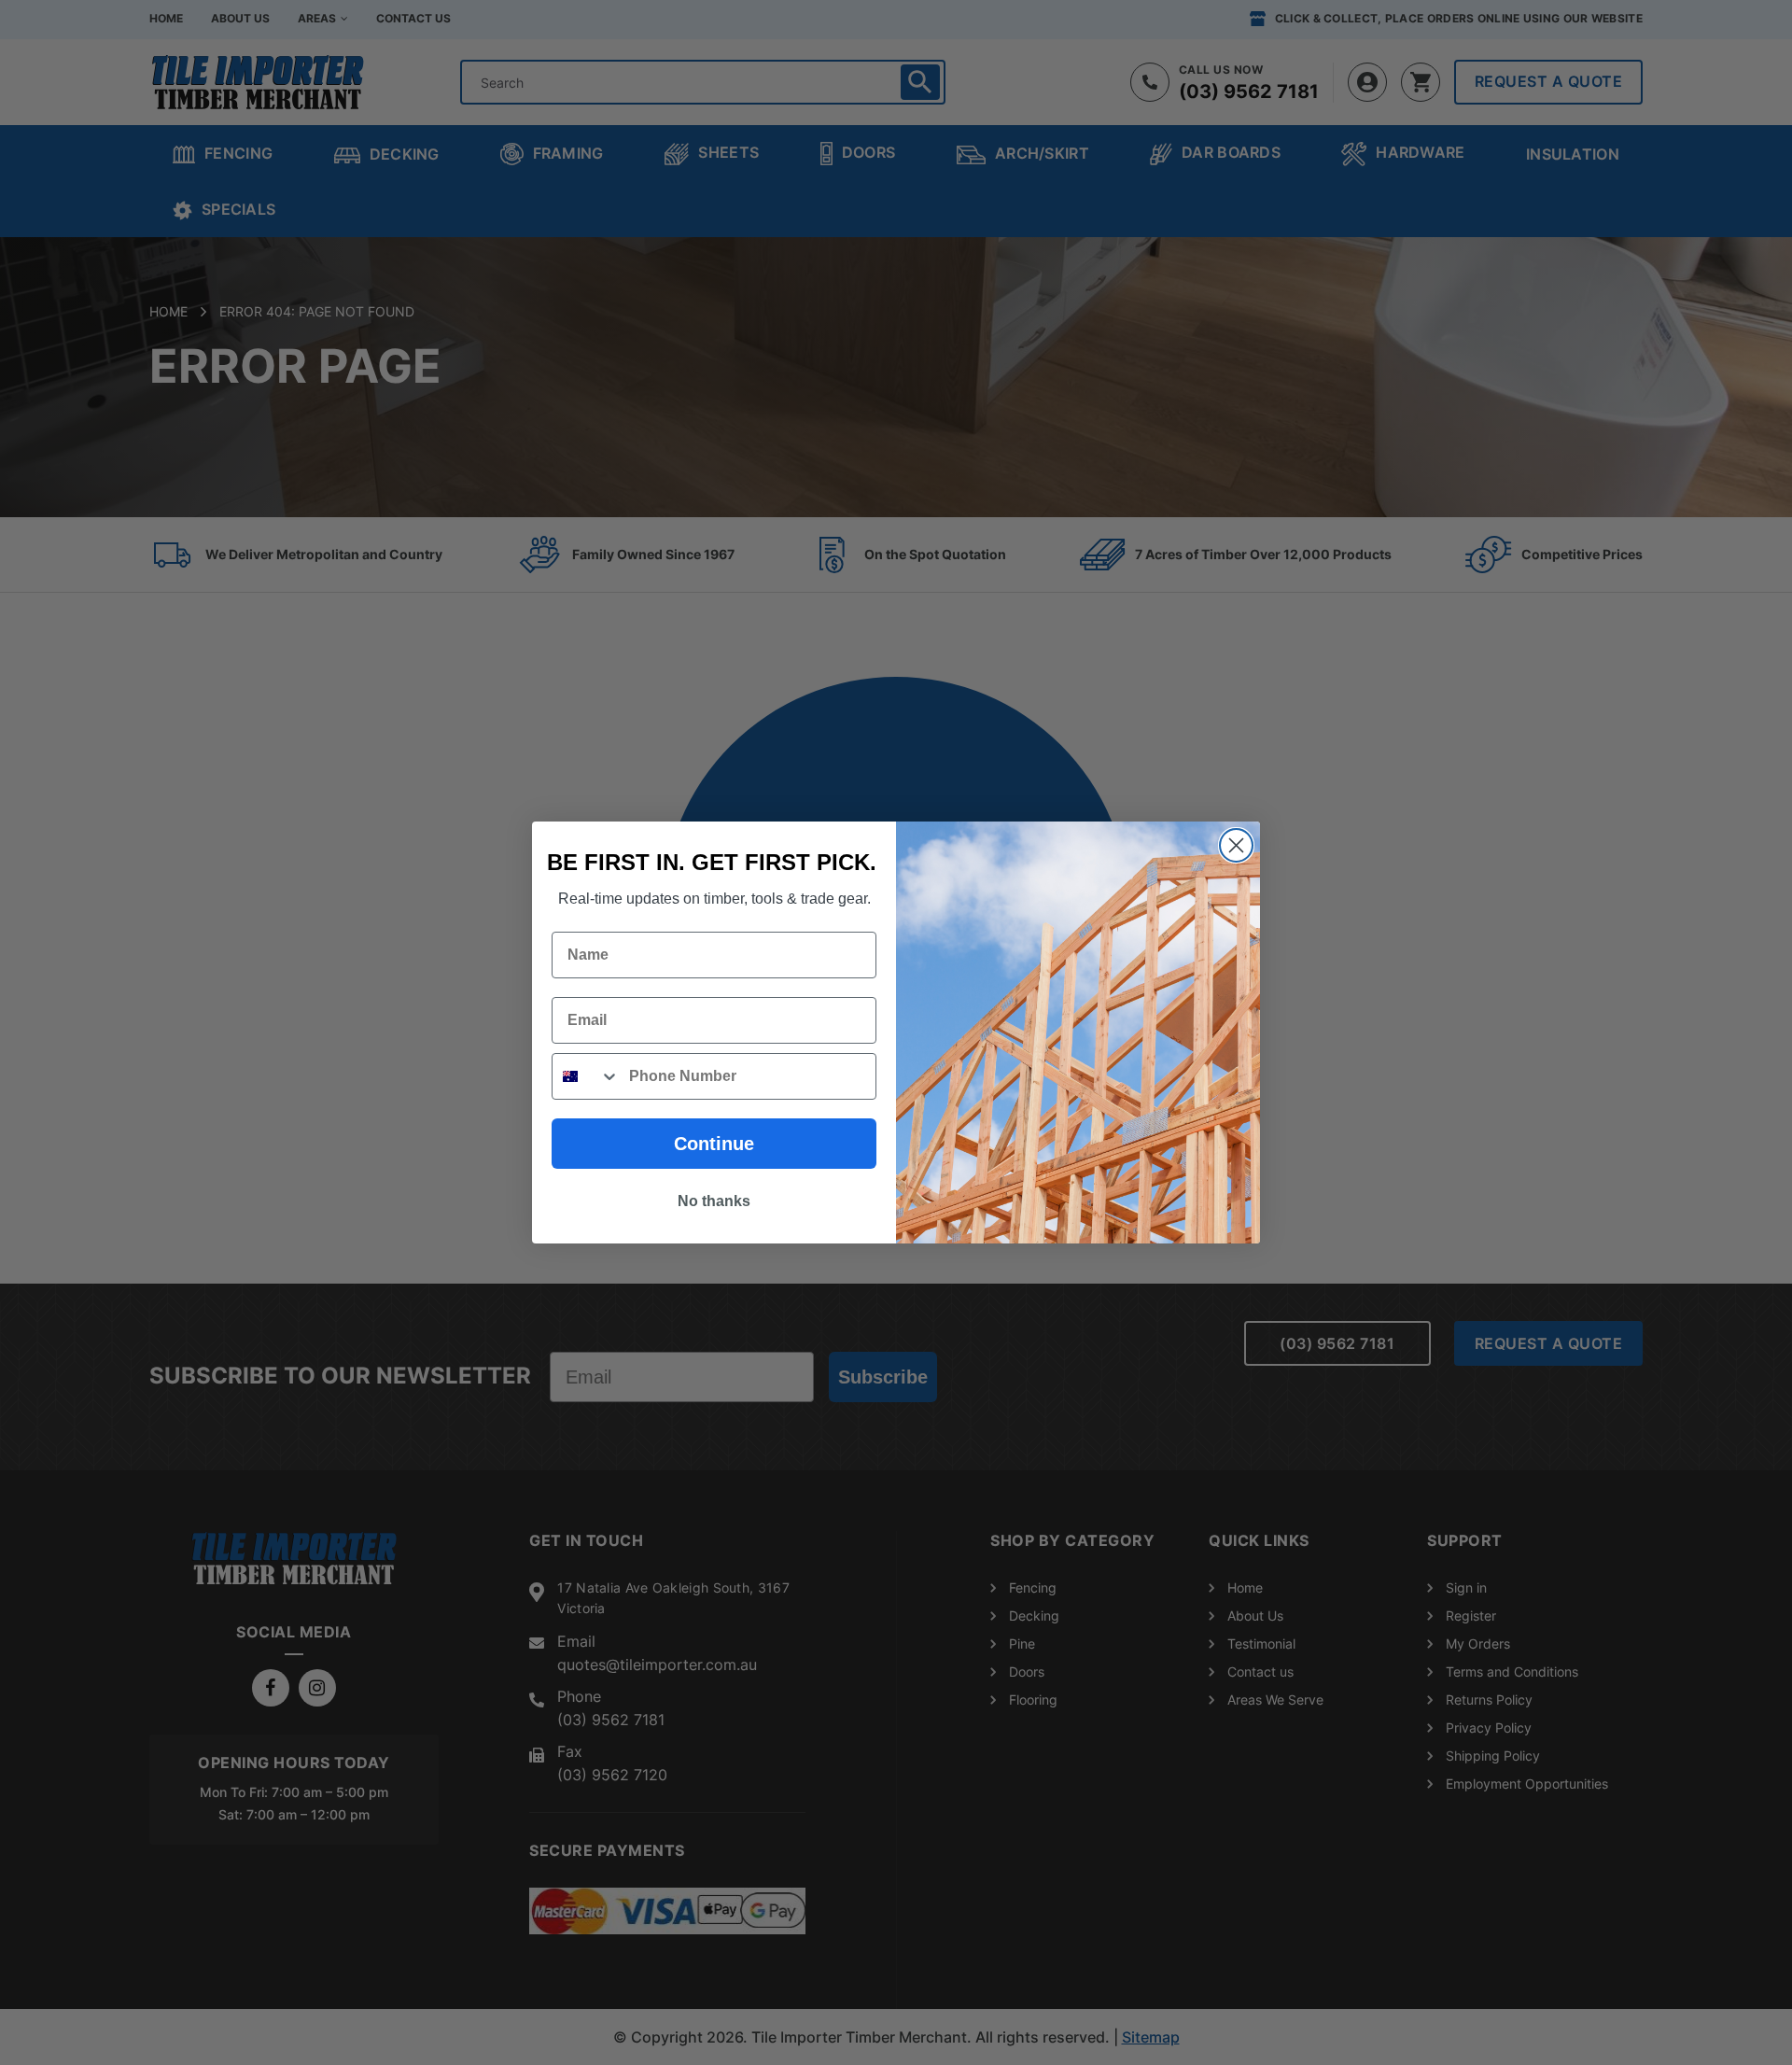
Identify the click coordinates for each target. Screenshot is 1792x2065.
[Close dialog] (1236, 845)
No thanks (714, 1201)
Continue (714, 1144)
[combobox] (586, 1076)
